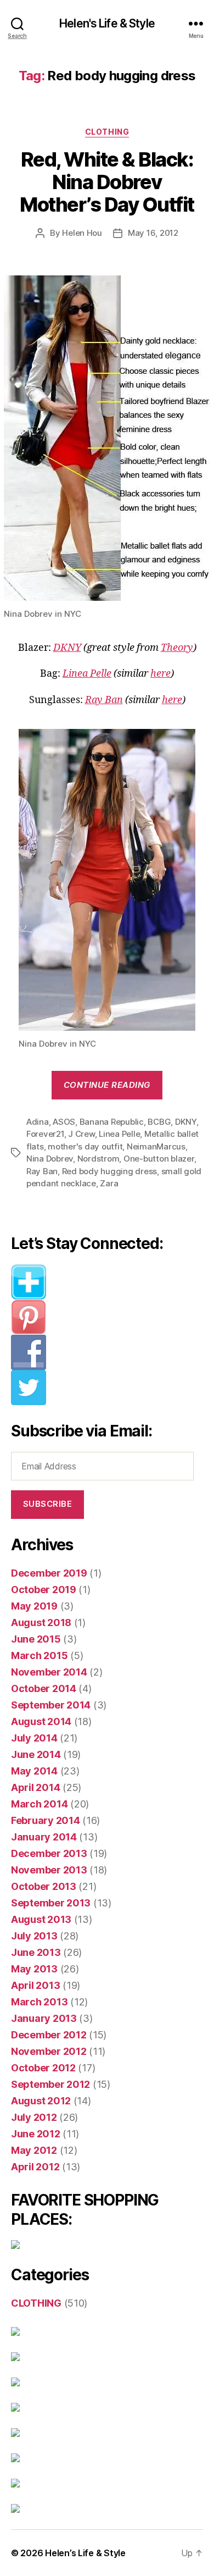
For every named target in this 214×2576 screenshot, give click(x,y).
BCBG (159, 1122)
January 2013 (44, 2018)
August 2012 (41, 2101)
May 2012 (34, 2150)
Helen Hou (82, 233)
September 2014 (51, 1705)
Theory (177, 648)
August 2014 (41, 1721)
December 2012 (49, 2035)
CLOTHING (107, 132)
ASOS (64, 1122)
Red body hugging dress (109, 1171)
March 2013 (39, 2002)
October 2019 (44, 1590)
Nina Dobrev (50, 1159)
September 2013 (51, 1903)
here (161, 674)
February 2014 (46, 1820)
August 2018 (41, 1623)
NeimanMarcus (156, 1146)
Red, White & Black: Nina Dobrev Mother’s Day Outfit (107, 182)
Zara (109, 1183)
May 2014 (34, 1771)
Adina (38, 1122)
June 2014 (36, 1754)
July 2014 (34, 1738)
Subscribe (48, 1504)
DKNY (67, 648)
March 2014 (39, 1804)
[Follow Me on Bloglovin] (107, 1282)
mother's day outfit (85, 1146)
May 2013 (34, 1969)
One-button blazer (159, 1159)
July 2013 (34, 1936)
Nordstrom (98, 1159)
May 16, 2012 (153, 233)
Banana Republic (112, 1122)
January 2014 (44, 1837)
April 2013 (35, 1985)
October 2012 (43, 2068)
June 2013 (36, 1952)
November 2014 (49, 1672)
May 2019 (34, 1606)
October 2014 (44, 1688)
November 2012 (49, 2051)
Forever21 (45, 1134)
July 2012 (34, 2117)
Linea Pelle (87, 674)
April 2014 (35, 1787)
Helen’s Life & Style (85, 2553)
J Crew (81, 1134)
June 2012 (36, 2134)
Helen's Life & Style (107, 23)
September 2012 (50, 2084)
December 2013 (49, 1853)
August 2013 (41, 1919)
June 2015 (36, 1639)
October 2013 (44, 1886)
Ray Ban (104, 700)
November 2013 (49, 1870)
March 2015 (39, 1655)
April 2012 (35, 2167)
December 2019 (49, 1573)
